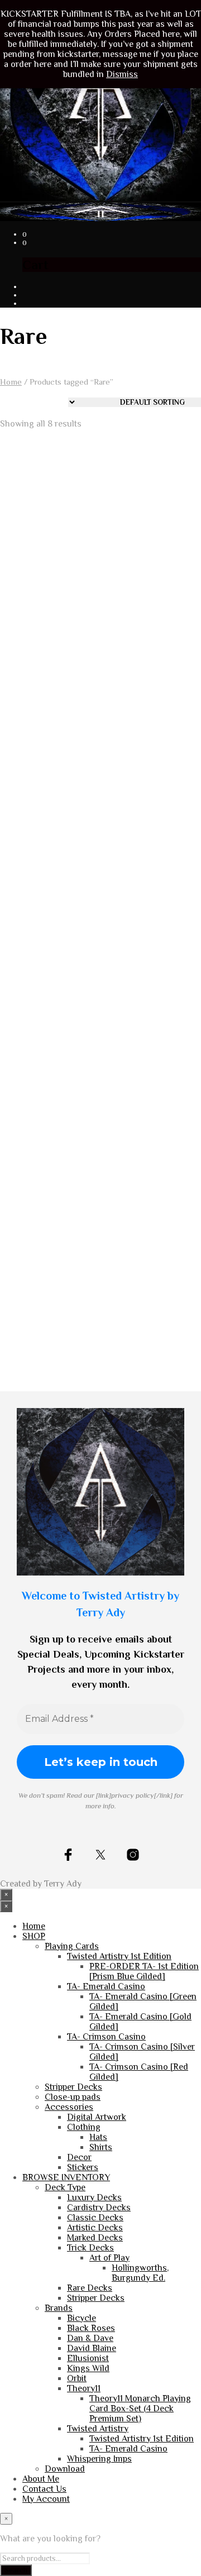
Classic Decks (95, 2218)
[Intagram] (133, 1855)
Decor (79, 2157)
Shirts (101, 2147)
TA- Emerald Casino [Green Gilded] (41, 1275)
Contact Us (44, 2489)
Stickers (83, 2167)
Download (65, 2469)
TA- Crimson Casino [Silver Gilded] (42, 1050)
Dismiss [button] (122, 74)
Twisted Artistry (98, 2429)
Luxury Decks (94, 2197)
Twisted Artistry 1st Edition (119, 1956)
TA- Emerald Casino (106, 1986)
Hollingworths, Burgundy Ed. (32, 588)
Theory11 (84, 2388)
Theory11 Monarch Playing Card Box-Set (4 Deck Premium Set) (150, 1290)
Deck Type (65, 2187)
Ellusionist (88, 2358)
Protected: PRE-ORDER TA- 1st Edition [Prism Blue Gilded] (152, 593)
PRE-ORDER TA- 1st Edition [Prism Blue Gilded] (144, 1971)
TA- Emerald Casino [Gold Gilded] (146, 1050)
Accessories (69, 2107)
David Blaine (92, 2348)
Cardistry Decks (99, 2208)
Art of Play (109, 2258)
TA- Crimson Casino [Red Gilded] (146, 824)
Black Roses (91, 2328)
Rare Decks (90, 2288)
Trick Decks (90, 2248)
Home (11, 382)
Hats (98, 2137)
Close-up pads (73, 2097)
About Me (41, 2479)
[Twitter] (100, 1855)
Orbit (77, 2378)
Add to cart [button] (33, 865)
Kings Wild (88, 2368)
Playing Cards (72, 1946)
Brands (59, 2308)
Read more (33, 629)
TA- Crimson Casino (106, 2037)
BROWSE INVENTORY (66, 2177)
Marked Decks (95, 2238)
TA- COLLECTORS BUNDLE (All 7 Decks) (45, 824)
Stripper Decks (73, 2087)
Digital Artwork (97, 2117)
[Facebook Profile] (68, 1855)
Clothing (84, 2127)
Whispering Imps (99, 2459)
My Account (46, 2499)
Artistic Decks (95, 2228)
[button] (25, 234)
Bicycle (82, 2318)
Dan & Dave (90, 2338)
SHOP (34, 1936)
